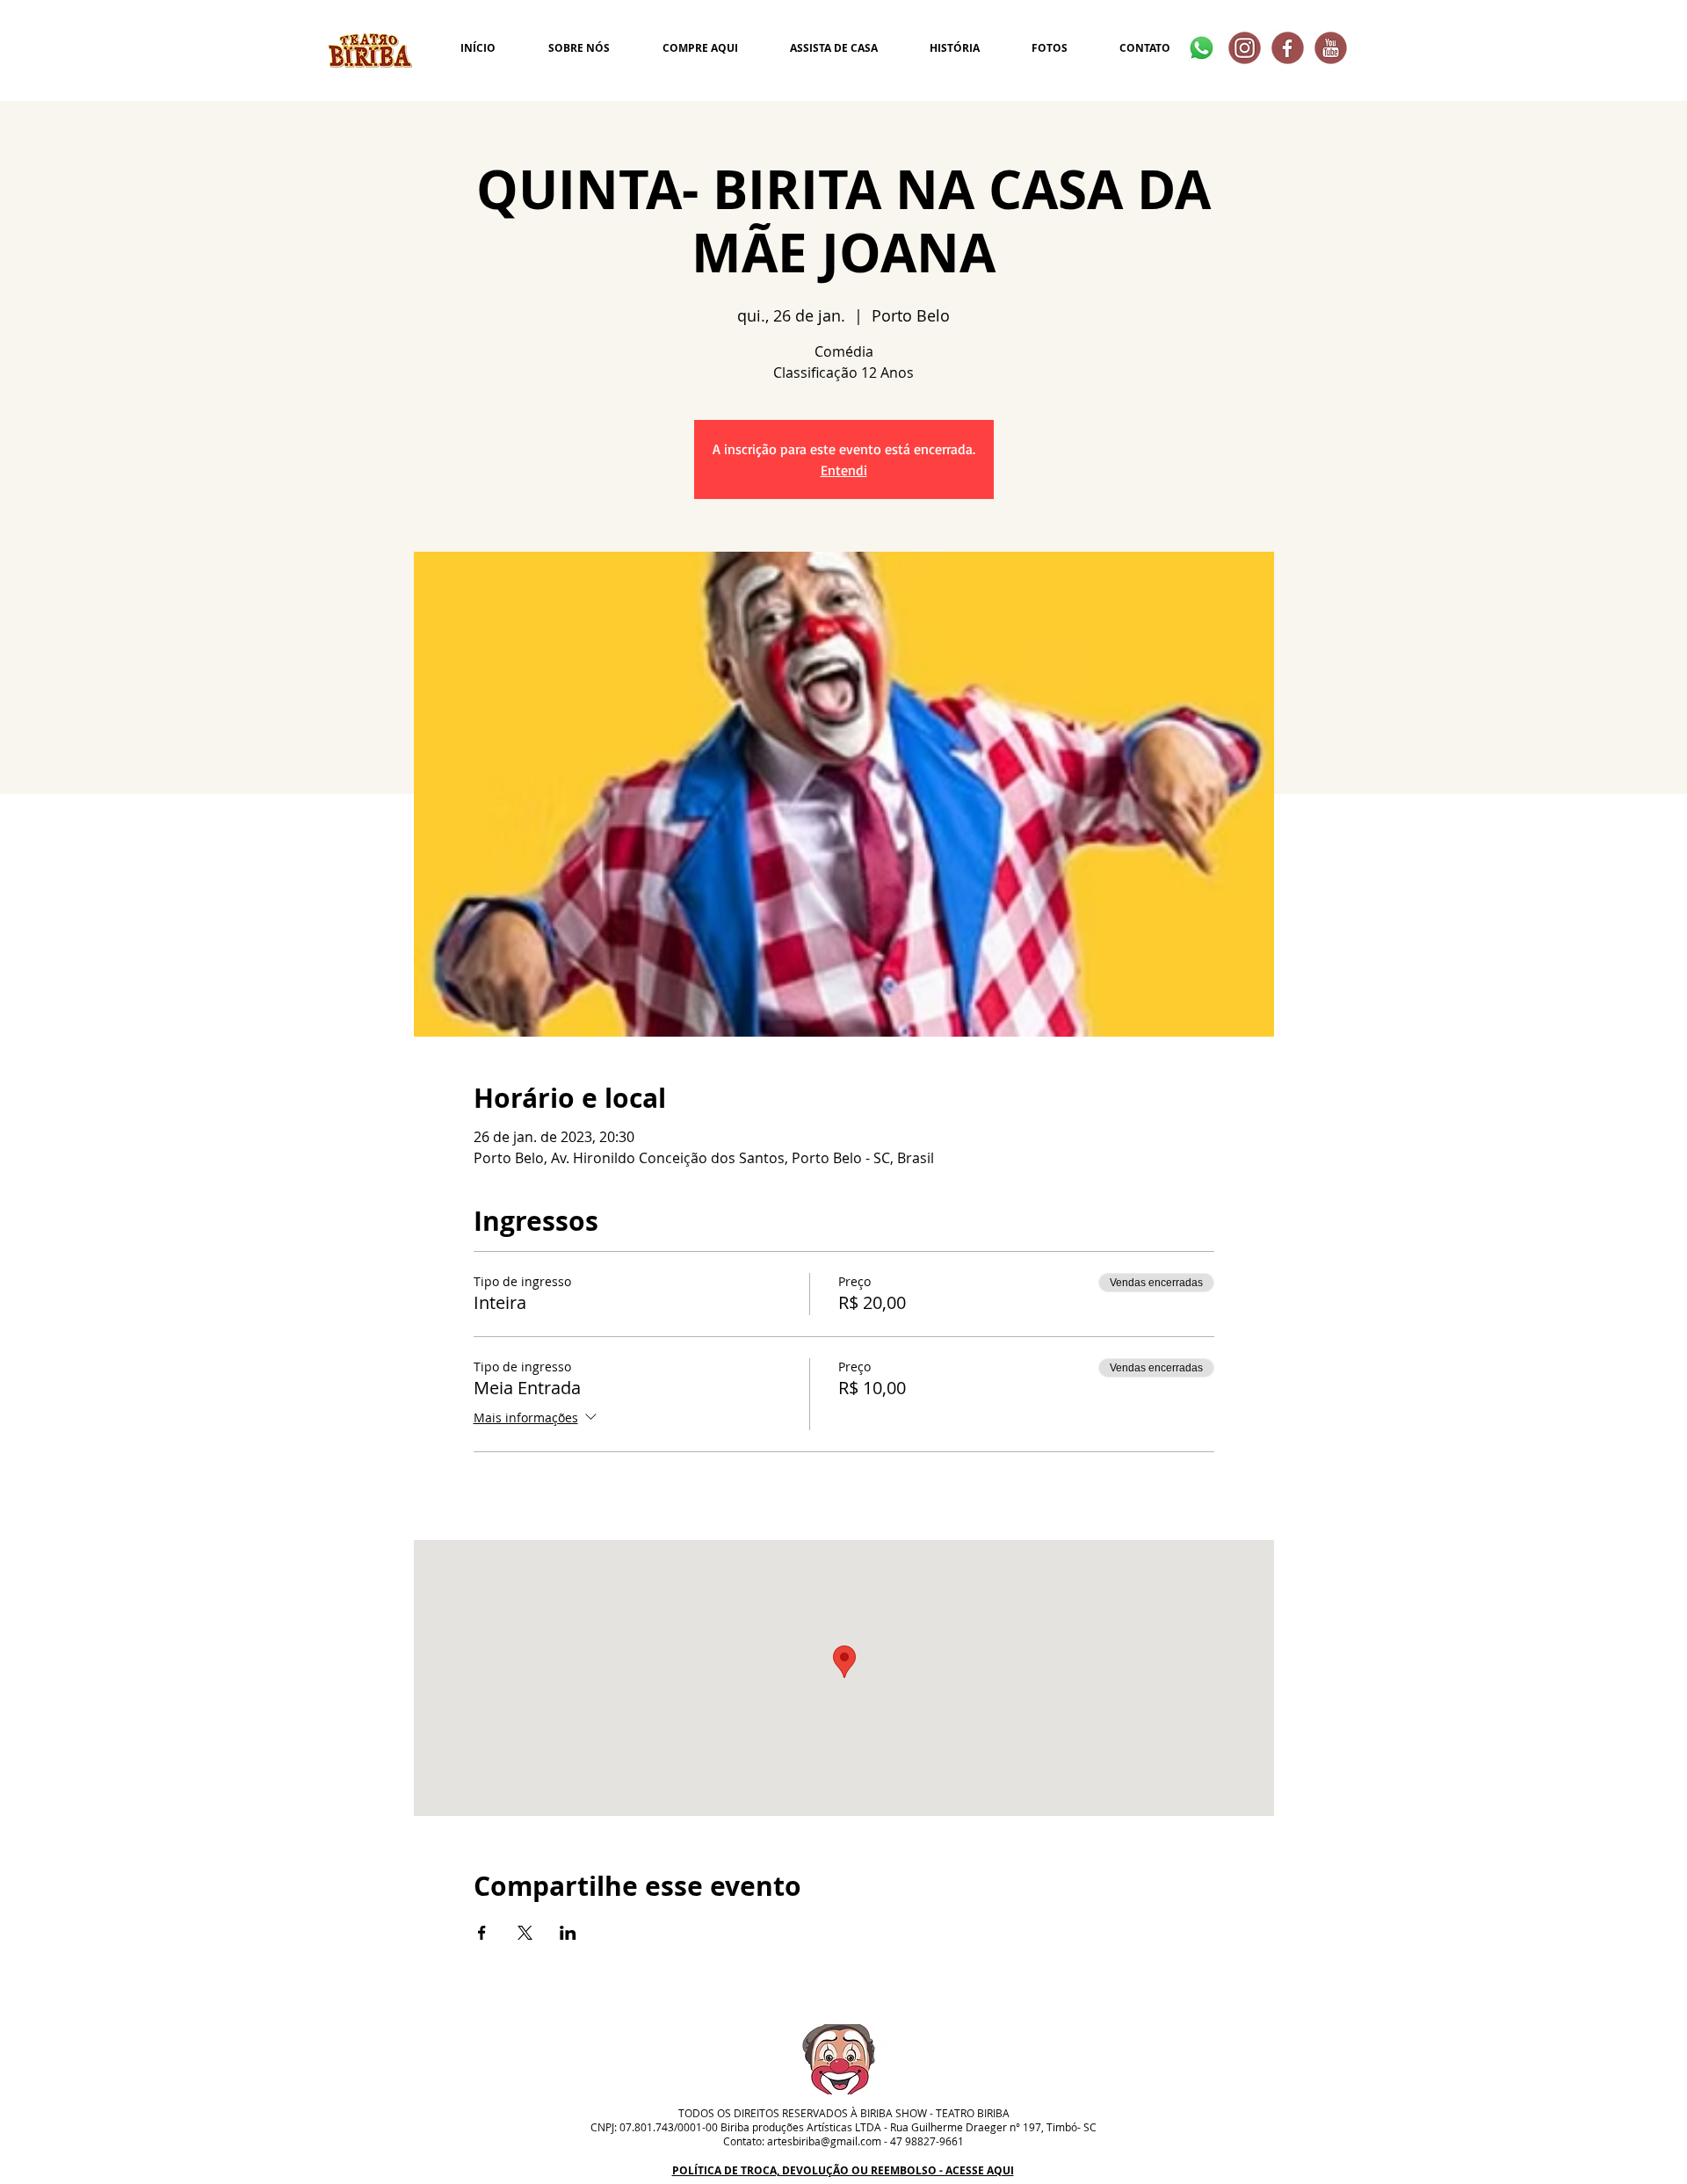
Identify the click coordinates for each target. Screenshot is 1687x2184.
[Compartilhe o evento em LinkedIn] (568, 1933)
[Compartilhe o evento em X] (525, 1933)
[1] (1331, 48)
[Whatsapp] (1202, 48)
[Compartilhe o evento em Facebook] (482, 1933)
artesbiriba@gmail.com (824, 2141)
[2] (1288, 48)
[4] (1245, 48)
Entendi (844, 470)
